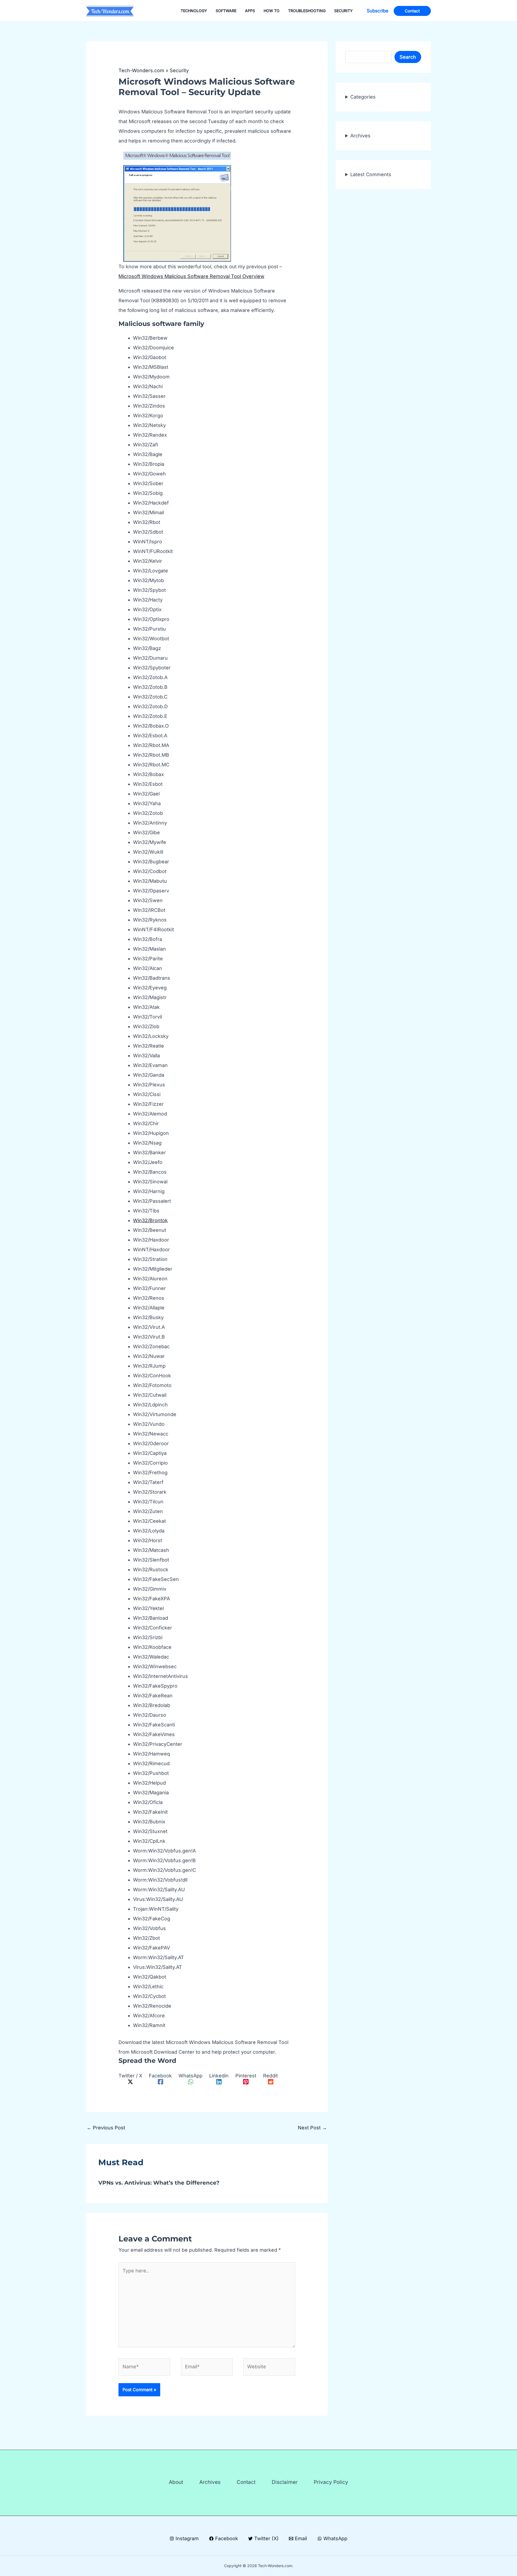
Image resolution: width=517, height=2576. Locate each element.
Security (179, 70)
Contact (246, 2482)
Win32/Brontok (150, 1220)
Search (408, 57)
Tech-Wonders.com (141, 70)
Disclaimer (285, 2482)
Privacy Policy (331, 2482)
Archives (360, 136)
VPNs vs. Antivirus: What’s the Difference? (159, 2183)
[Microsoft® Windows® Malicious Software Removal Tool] (177, 155)
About (176, 2482)
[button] (378, 11)
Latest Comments (371, 174)
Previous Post (106, 2128)
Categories (363, 97)
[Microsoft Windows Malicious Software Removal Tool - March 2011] (177, 213)
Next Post (312, 2128)
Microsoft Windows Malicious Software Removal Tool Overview (191, 276)
